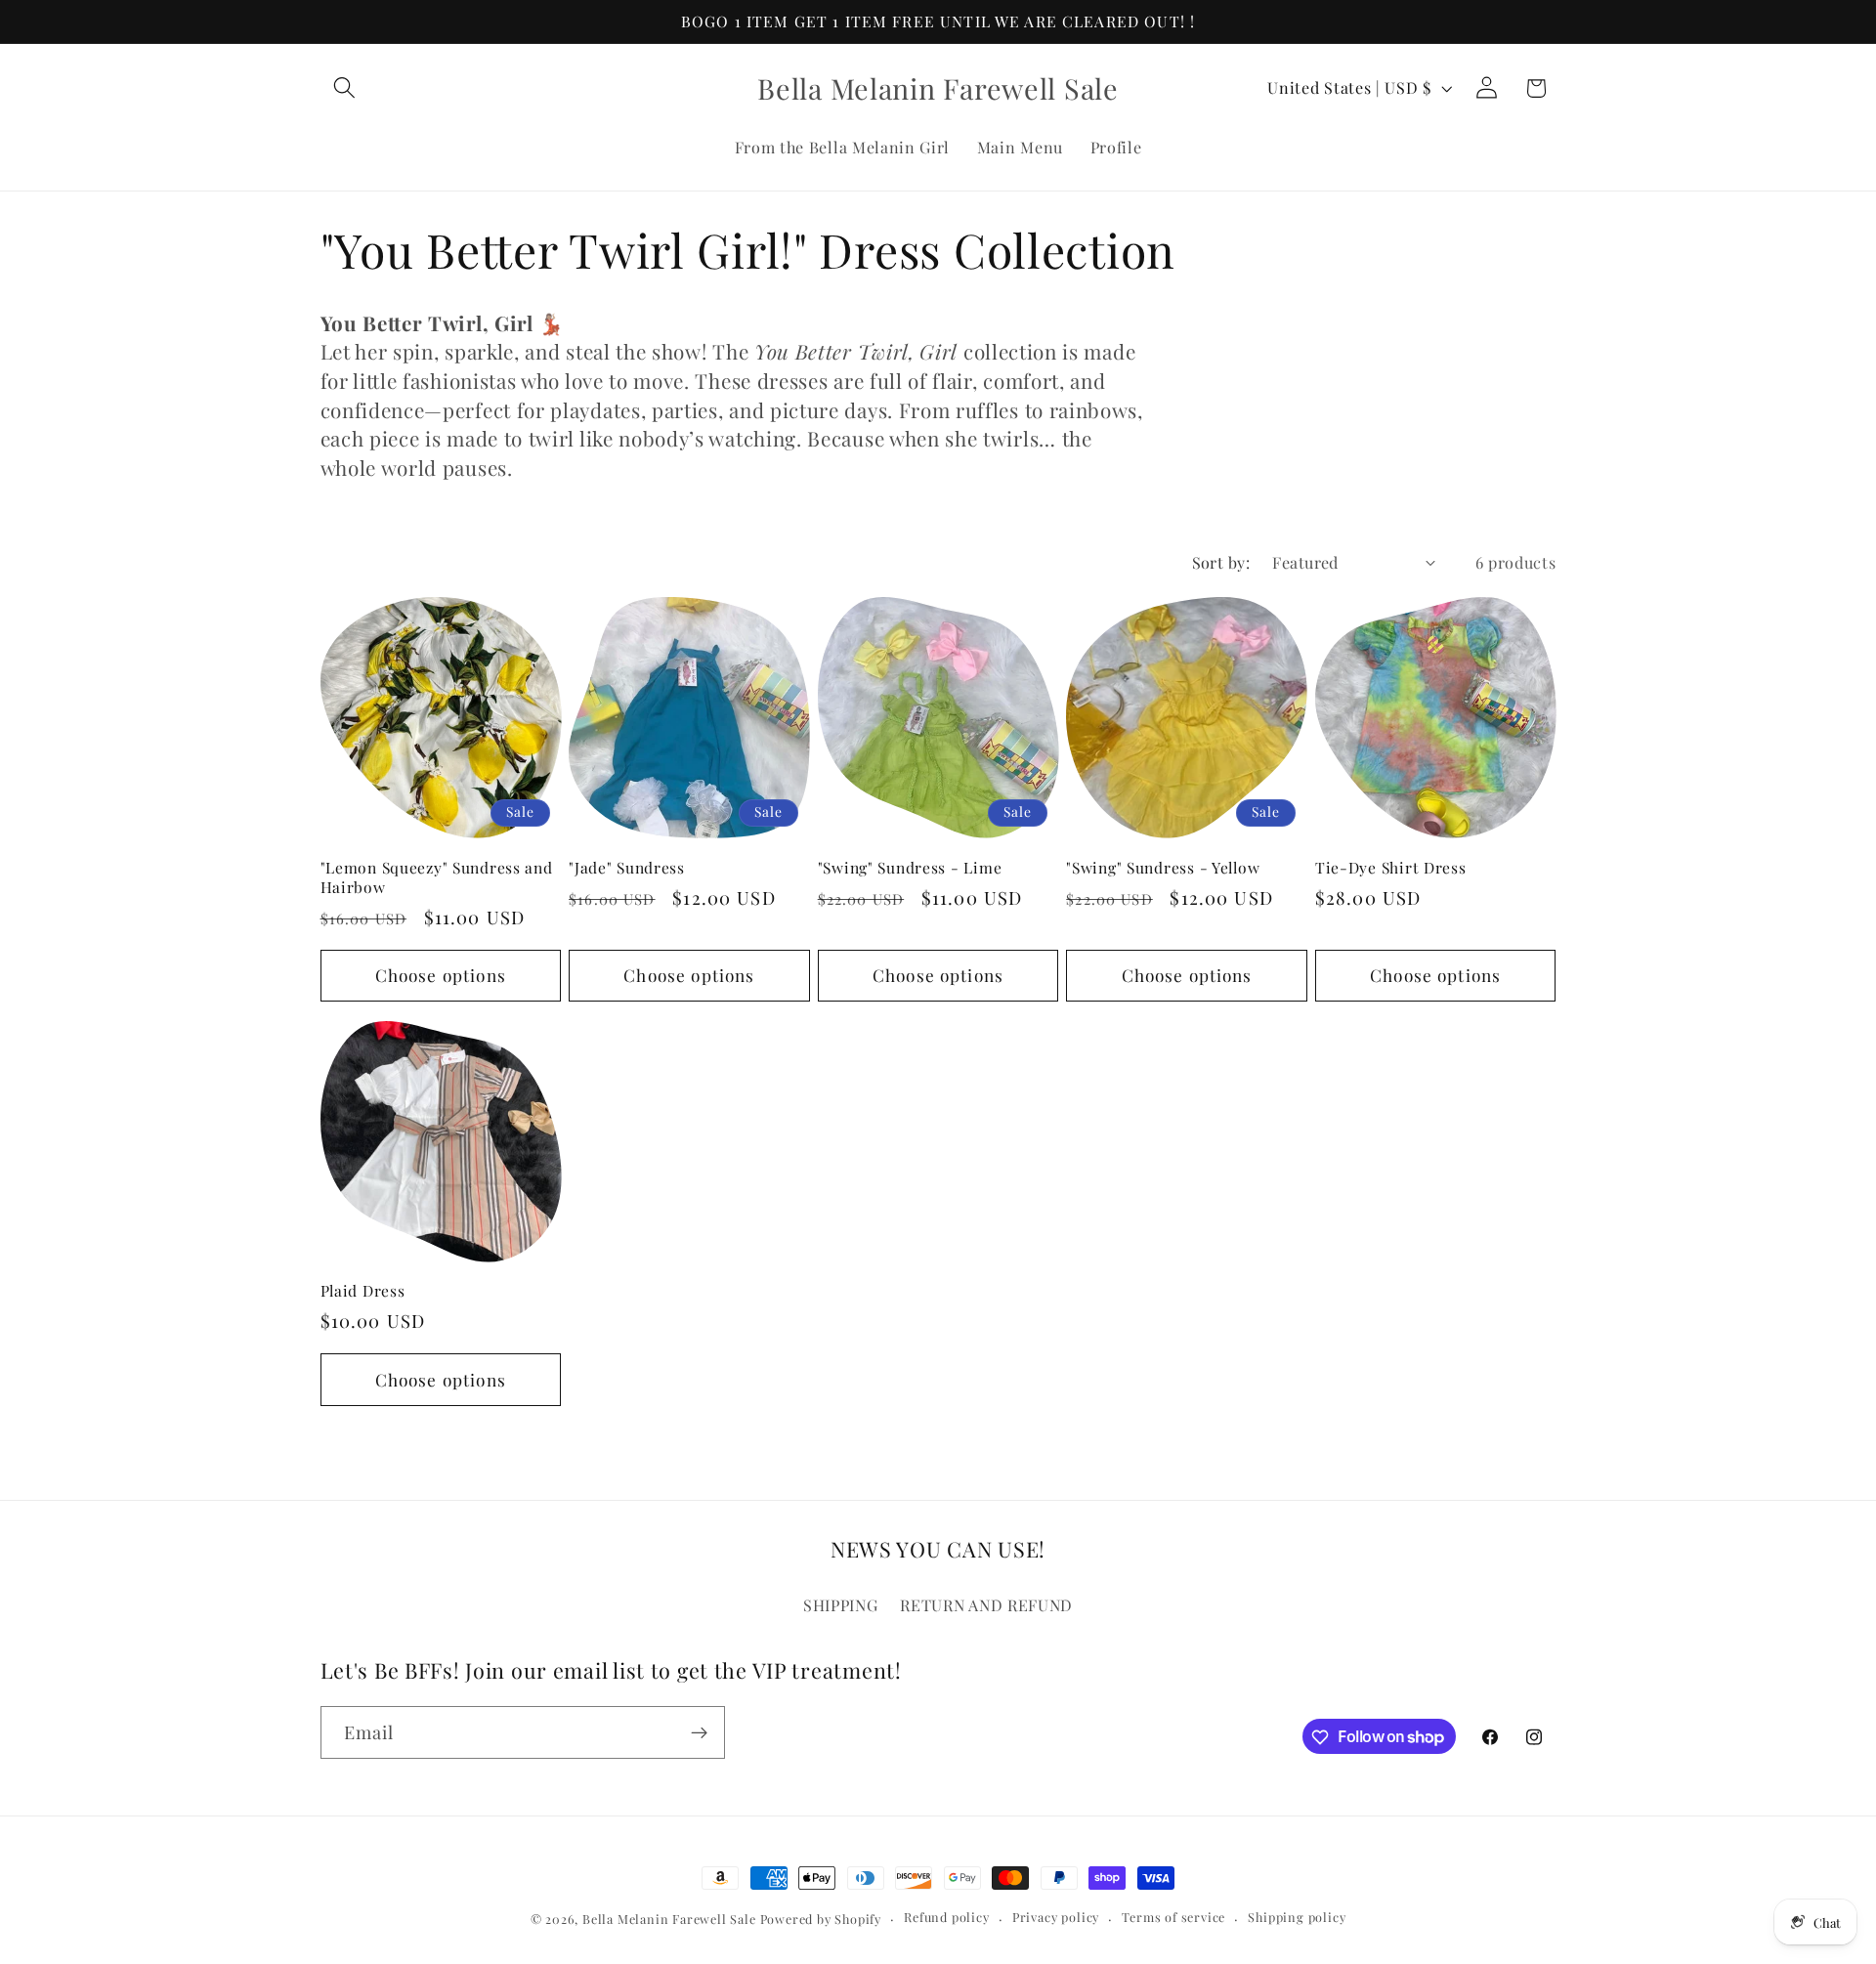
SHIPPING (841, 1604)
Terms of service (1173, 1918)
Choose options (441, 975)
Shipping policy (1297, 1918)
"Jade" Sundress (627, 868)
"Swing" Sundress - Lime (910, 868)
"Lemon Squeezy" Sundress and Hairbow (437, 877)
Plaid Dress (363, 1291)
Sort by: (1221, 562)
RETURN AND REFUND (986, 1604)
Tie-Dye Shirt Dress (1391, 868)
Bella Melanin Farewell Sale (669, 1919)
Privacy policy (1056, 1918)
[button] (345, 88)
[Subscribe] (699, 1732)
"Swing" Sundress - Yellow (1163, 868)
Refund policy (946, 1918)
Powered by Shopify (821, 1919)
